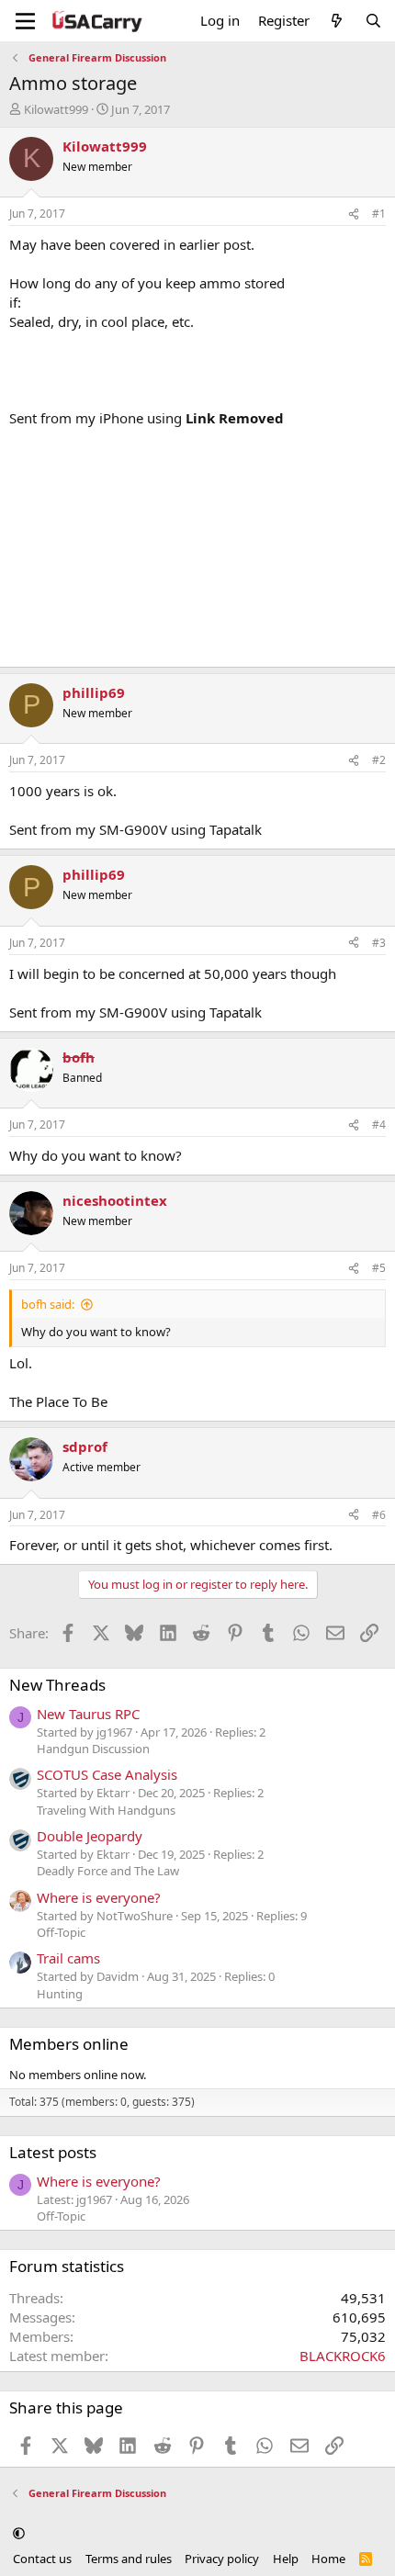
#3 (379, 943)
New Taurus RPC (88, 1714)
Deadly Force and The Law (108, 1871)
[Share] (354, 214)
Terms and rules (129, 2559)
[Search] (373, 21)
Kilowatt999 (56, 109)
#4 (379, 1125)
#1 (379, 214)
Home (328, 2559)
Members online (69, 2044)
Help (286, 2559)
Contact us (42, 2559)
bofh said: (48, 1304)
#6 (379, 1515)
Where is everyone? (99, 1897)
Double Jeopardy (90, 1836)
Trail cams (68, 1958)
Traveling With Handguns (106, 1810)
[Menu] (25, 21)
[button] (19, 2533)
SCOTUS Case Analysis (107, 1774)
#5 (379, 1268)
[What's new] (337, 21)
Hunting (60, 1994)
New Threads (57, 1685)
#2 (379, 760)
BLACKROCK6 (343, 2356)
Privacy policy (222, 2559)
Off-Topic (61, 1932)
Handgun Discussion (93, 1749)
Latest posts (53, 2152)
